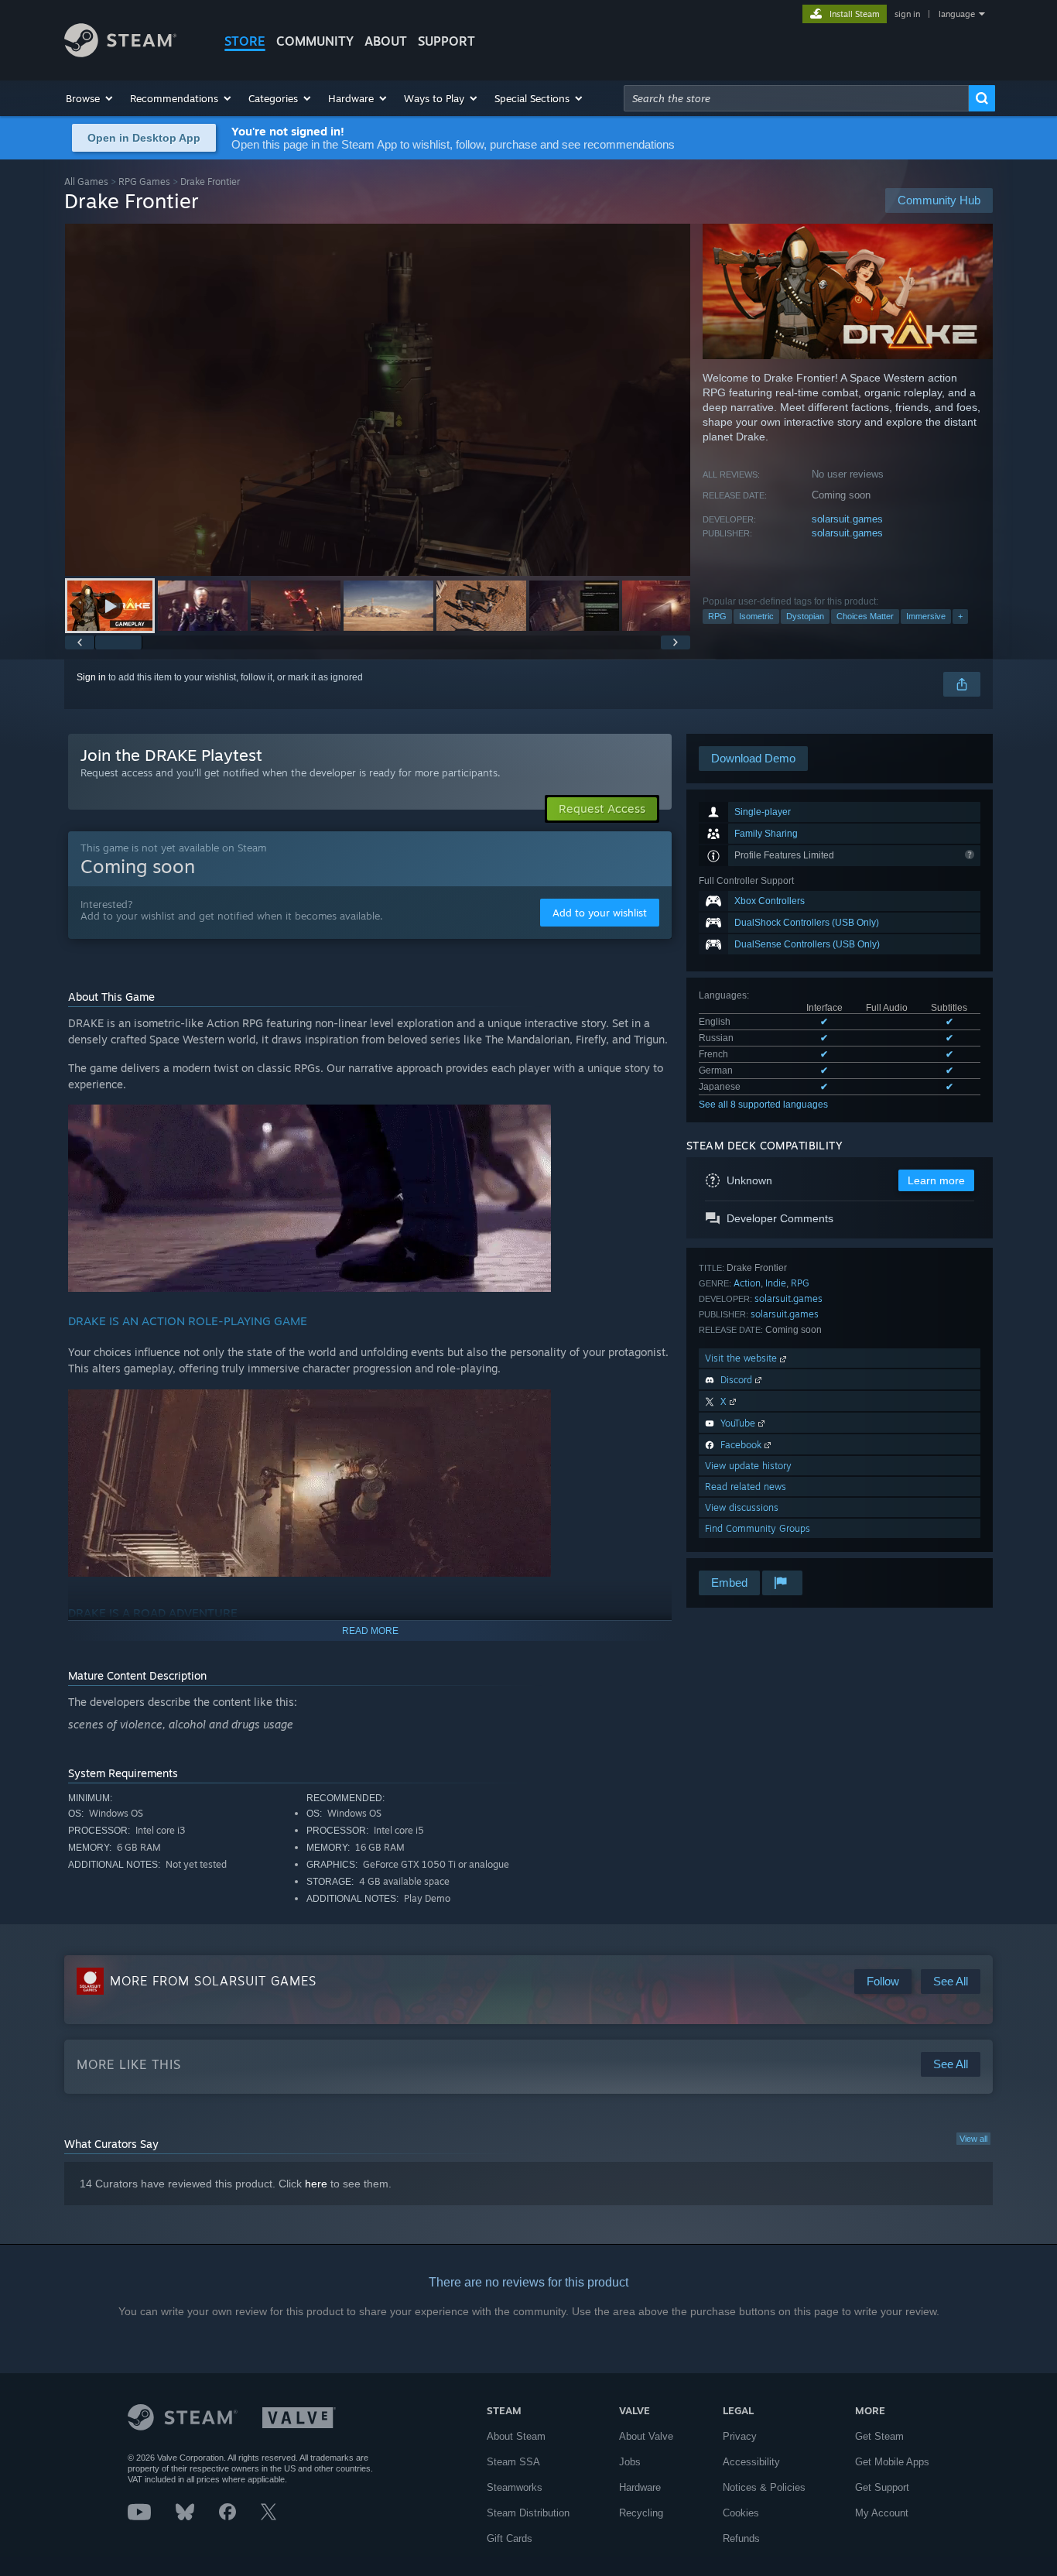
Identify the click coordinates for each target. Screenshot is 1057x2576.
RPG (717, 616)
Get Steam (879, 2436)
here (316, 2184)
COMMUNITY (315, 41)
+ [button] (960, 616)
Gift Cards (510, 2538)
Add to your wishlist (600, 913)
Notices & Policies (764, 2487)
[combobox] (796, 98)
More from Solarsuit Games (213, 1981)
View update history (748, 1466)
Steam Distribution (528, 2513)
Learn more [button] (936, 1180)
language (957, 14)
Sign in (91, 677)
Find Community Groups (758, 1528)
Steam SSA (513, 2462)
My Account (882, 2513)
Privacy (740, 2436)
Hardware (640, 2487)
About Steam (516, 2436)
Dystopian (805, 616)
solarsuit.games (847, 519)
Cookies (741, 2513)
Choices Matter (865, 616)
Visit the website (742, 1358)
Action (747, 1283)
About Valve (646, 2436)
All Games (86, 182)
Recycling (641, 2513)
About (386, 41)
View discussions (742, 1507)
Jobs (630, 2462)
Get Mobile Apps (892, 2462)
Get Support (882, 2487)
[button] (90, 98)
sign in (907, 14)
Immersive (926, 616)
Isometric (756, 616)
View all (973, 2139)
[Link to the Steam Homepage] (120, 53)
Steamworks (515, 2487)
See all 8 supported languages (763, 1105)
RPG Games (144, 182)
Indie (776, 1283)
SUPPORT (446, 41)
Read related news (746, 1487)
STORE (245, 41)
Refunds (741, 2538)
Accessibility (751, 2462)
